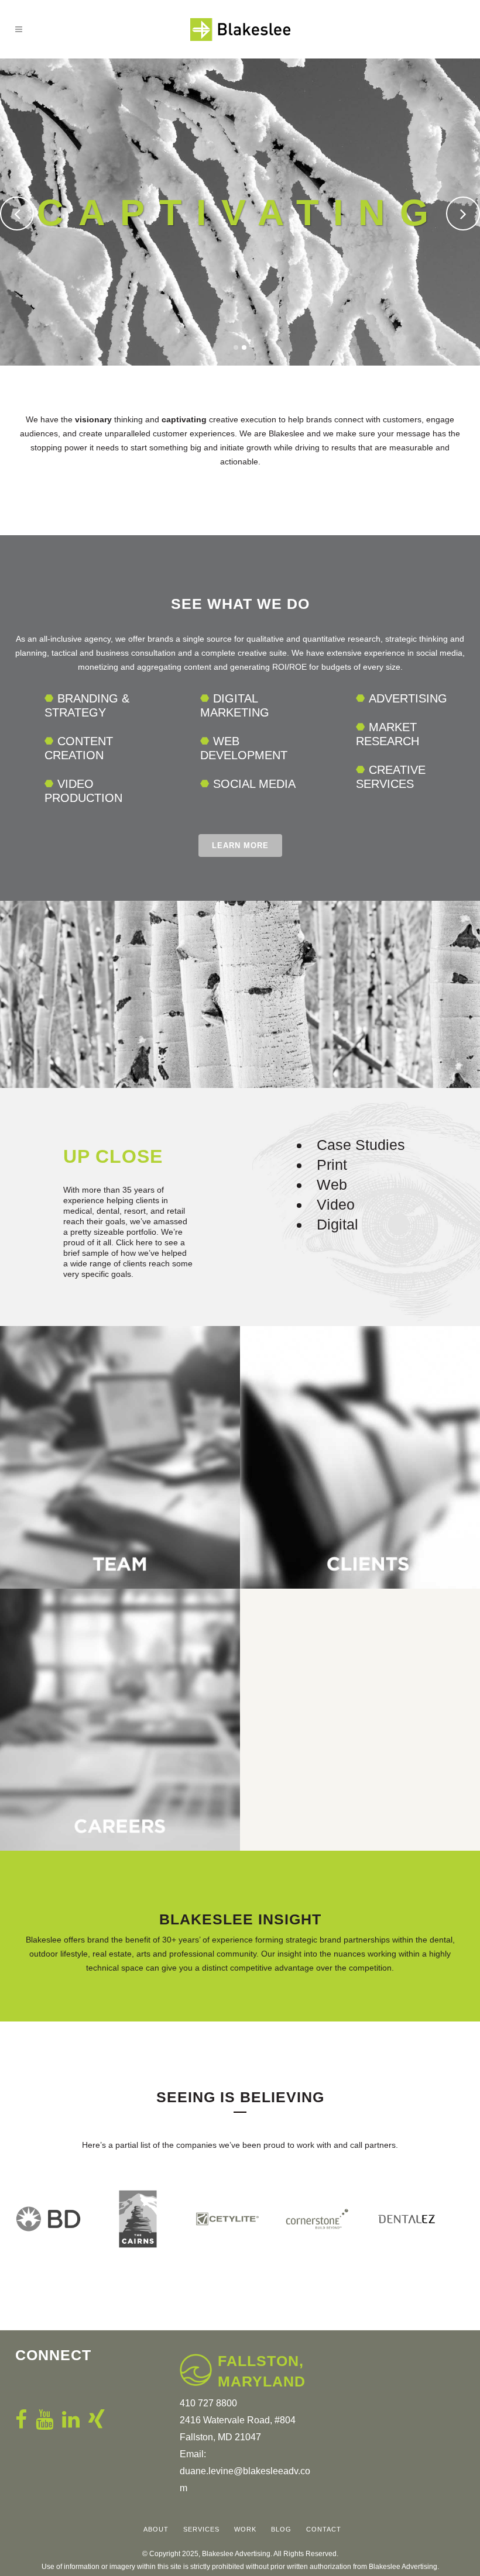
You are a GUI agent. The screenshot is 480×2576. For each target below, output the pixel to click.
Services (201, 2529)
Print (332, 1165)
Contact (324, 2529)
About (156, 2529)
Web (332, 1184)
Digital (337, 1224)
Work (245, 2529)
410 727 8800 (208, 2403)
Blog (281, 2529)
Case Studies (361, 1145)
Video (336, 1204)
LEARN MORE (240, 846)
